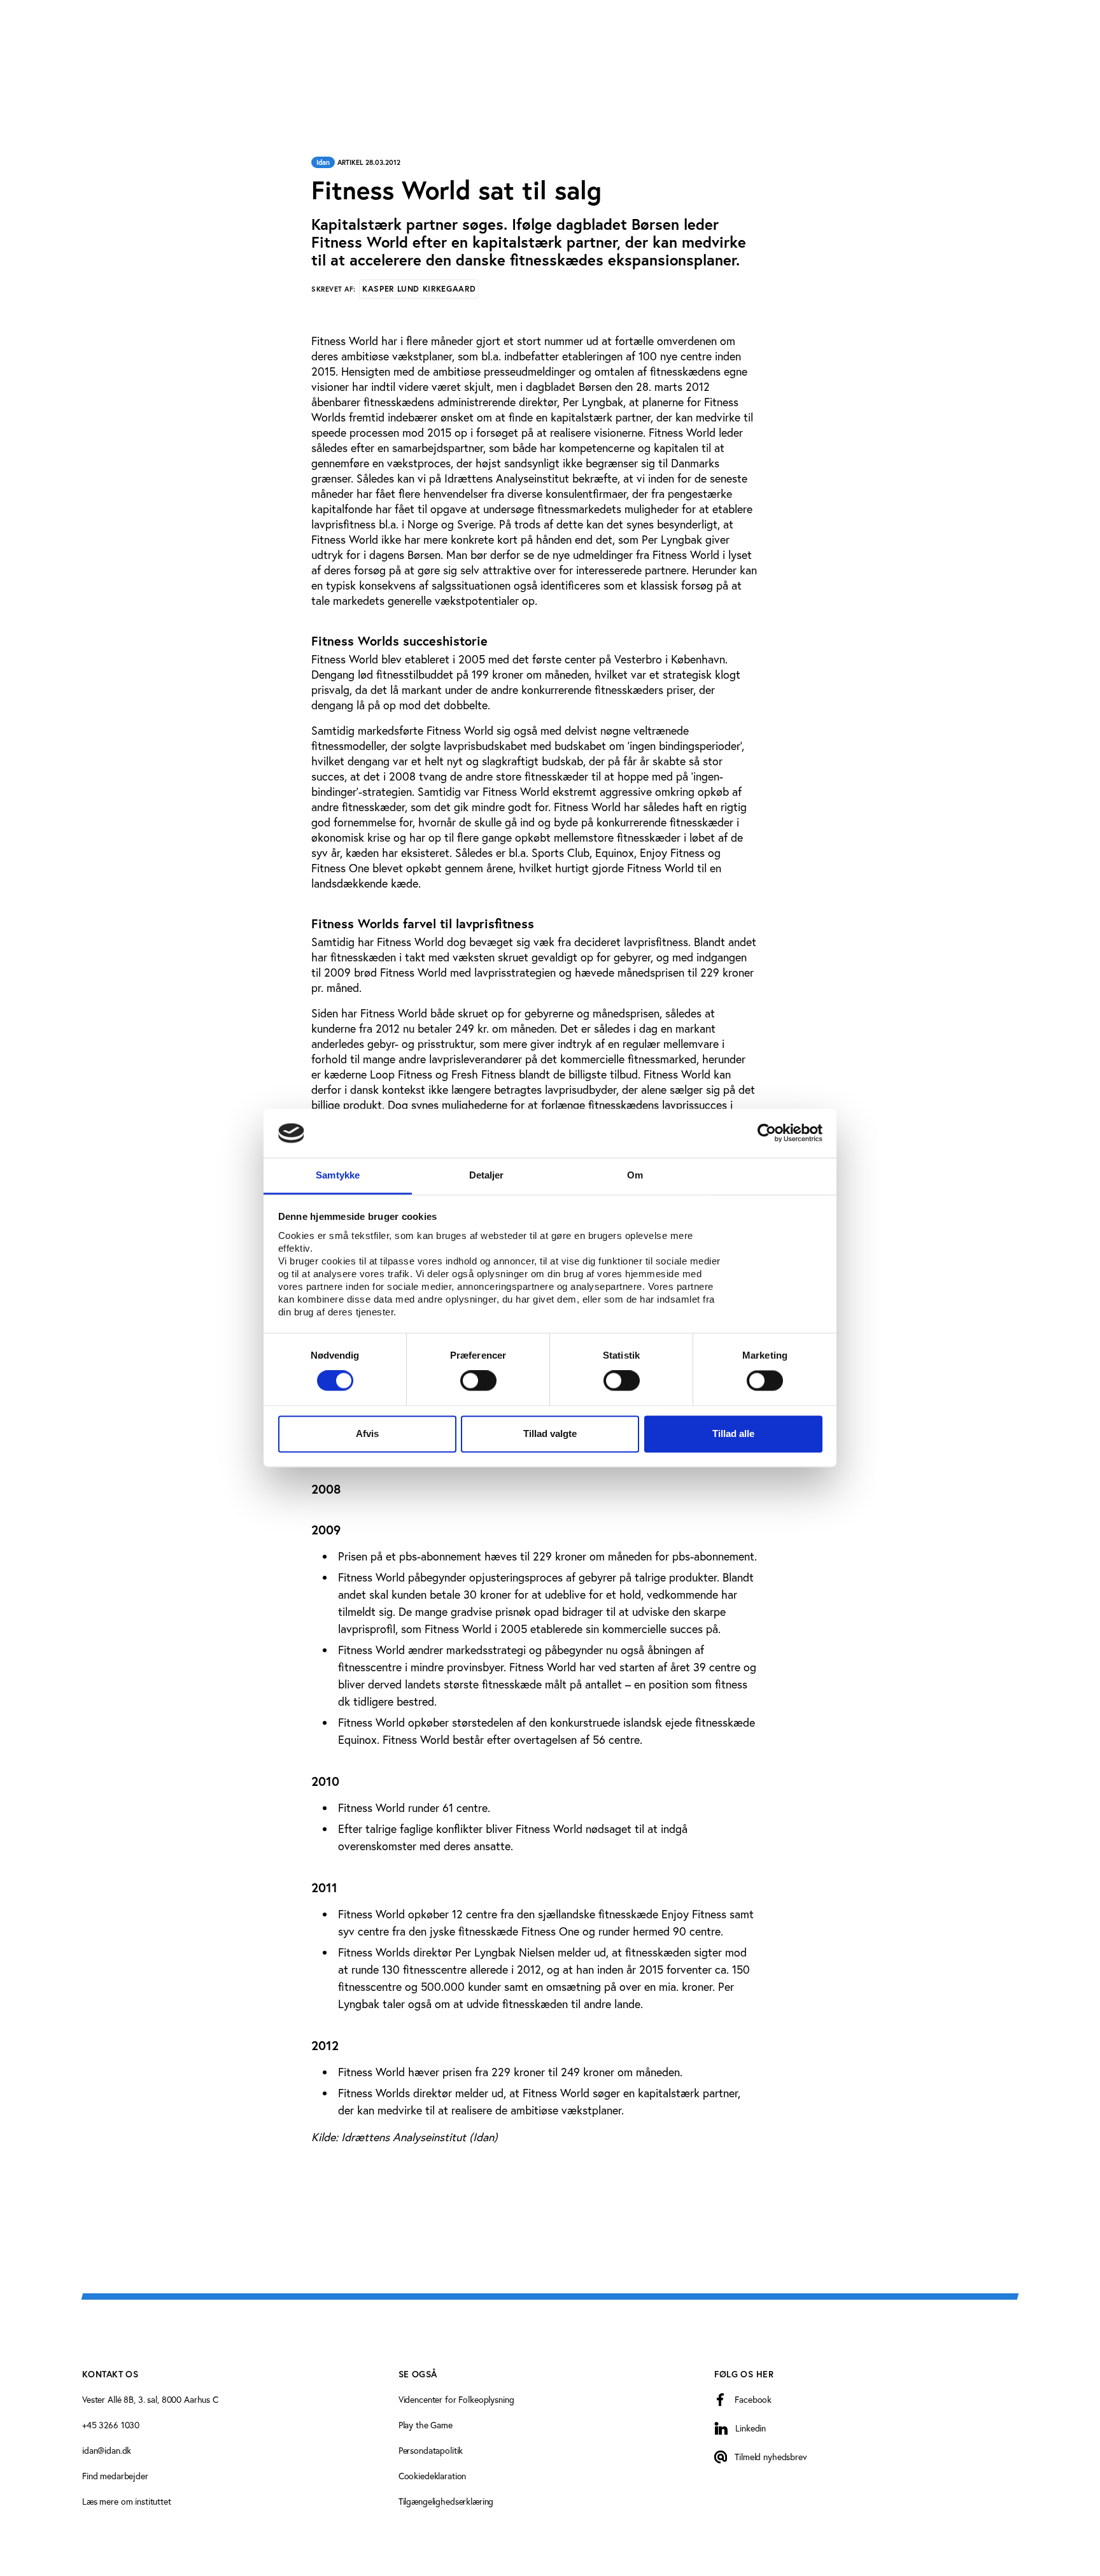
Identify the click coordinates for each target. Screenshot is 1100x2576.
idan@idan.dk (107, 2450)
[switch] (478, 1381)
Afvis (367, 1433)
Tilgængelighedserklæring (446, 2501)
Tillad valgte (550, 1433)
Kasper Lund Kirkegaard (419, 289)
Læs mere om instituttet (127, 2501)
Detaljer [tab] (487, 1175)
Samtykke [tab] (338, 1175)
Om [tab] (635, 1175)
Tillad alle (733, 1433)
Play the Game (426, 2425)
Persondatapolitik (431, 2450)
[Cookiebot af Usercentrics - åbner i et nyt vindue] (767, 1133)
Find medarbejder (115, 2476)
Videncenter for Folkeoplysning (456, 2399)
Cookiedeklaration (433, 2476)
